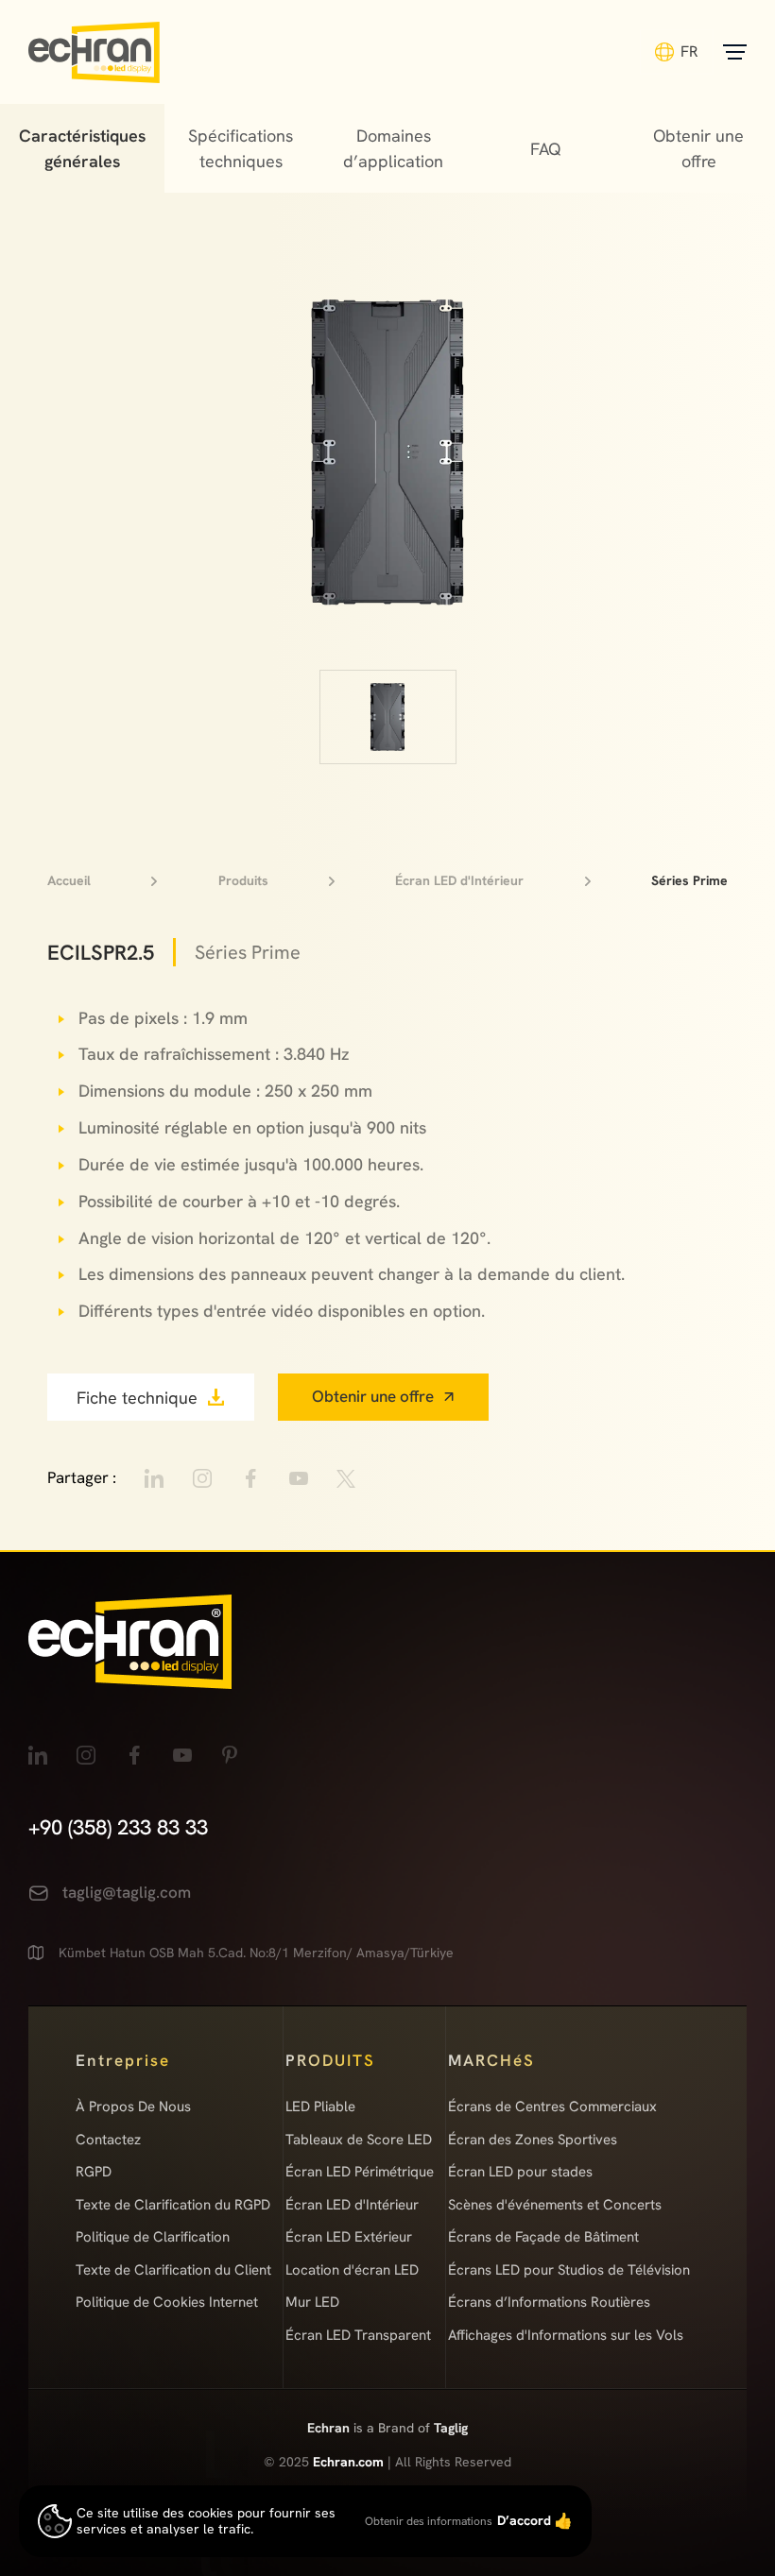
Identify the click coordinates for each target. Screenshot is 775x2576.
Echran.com (348, 2462)
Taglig (451, 2428)
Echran (330, 2428)
